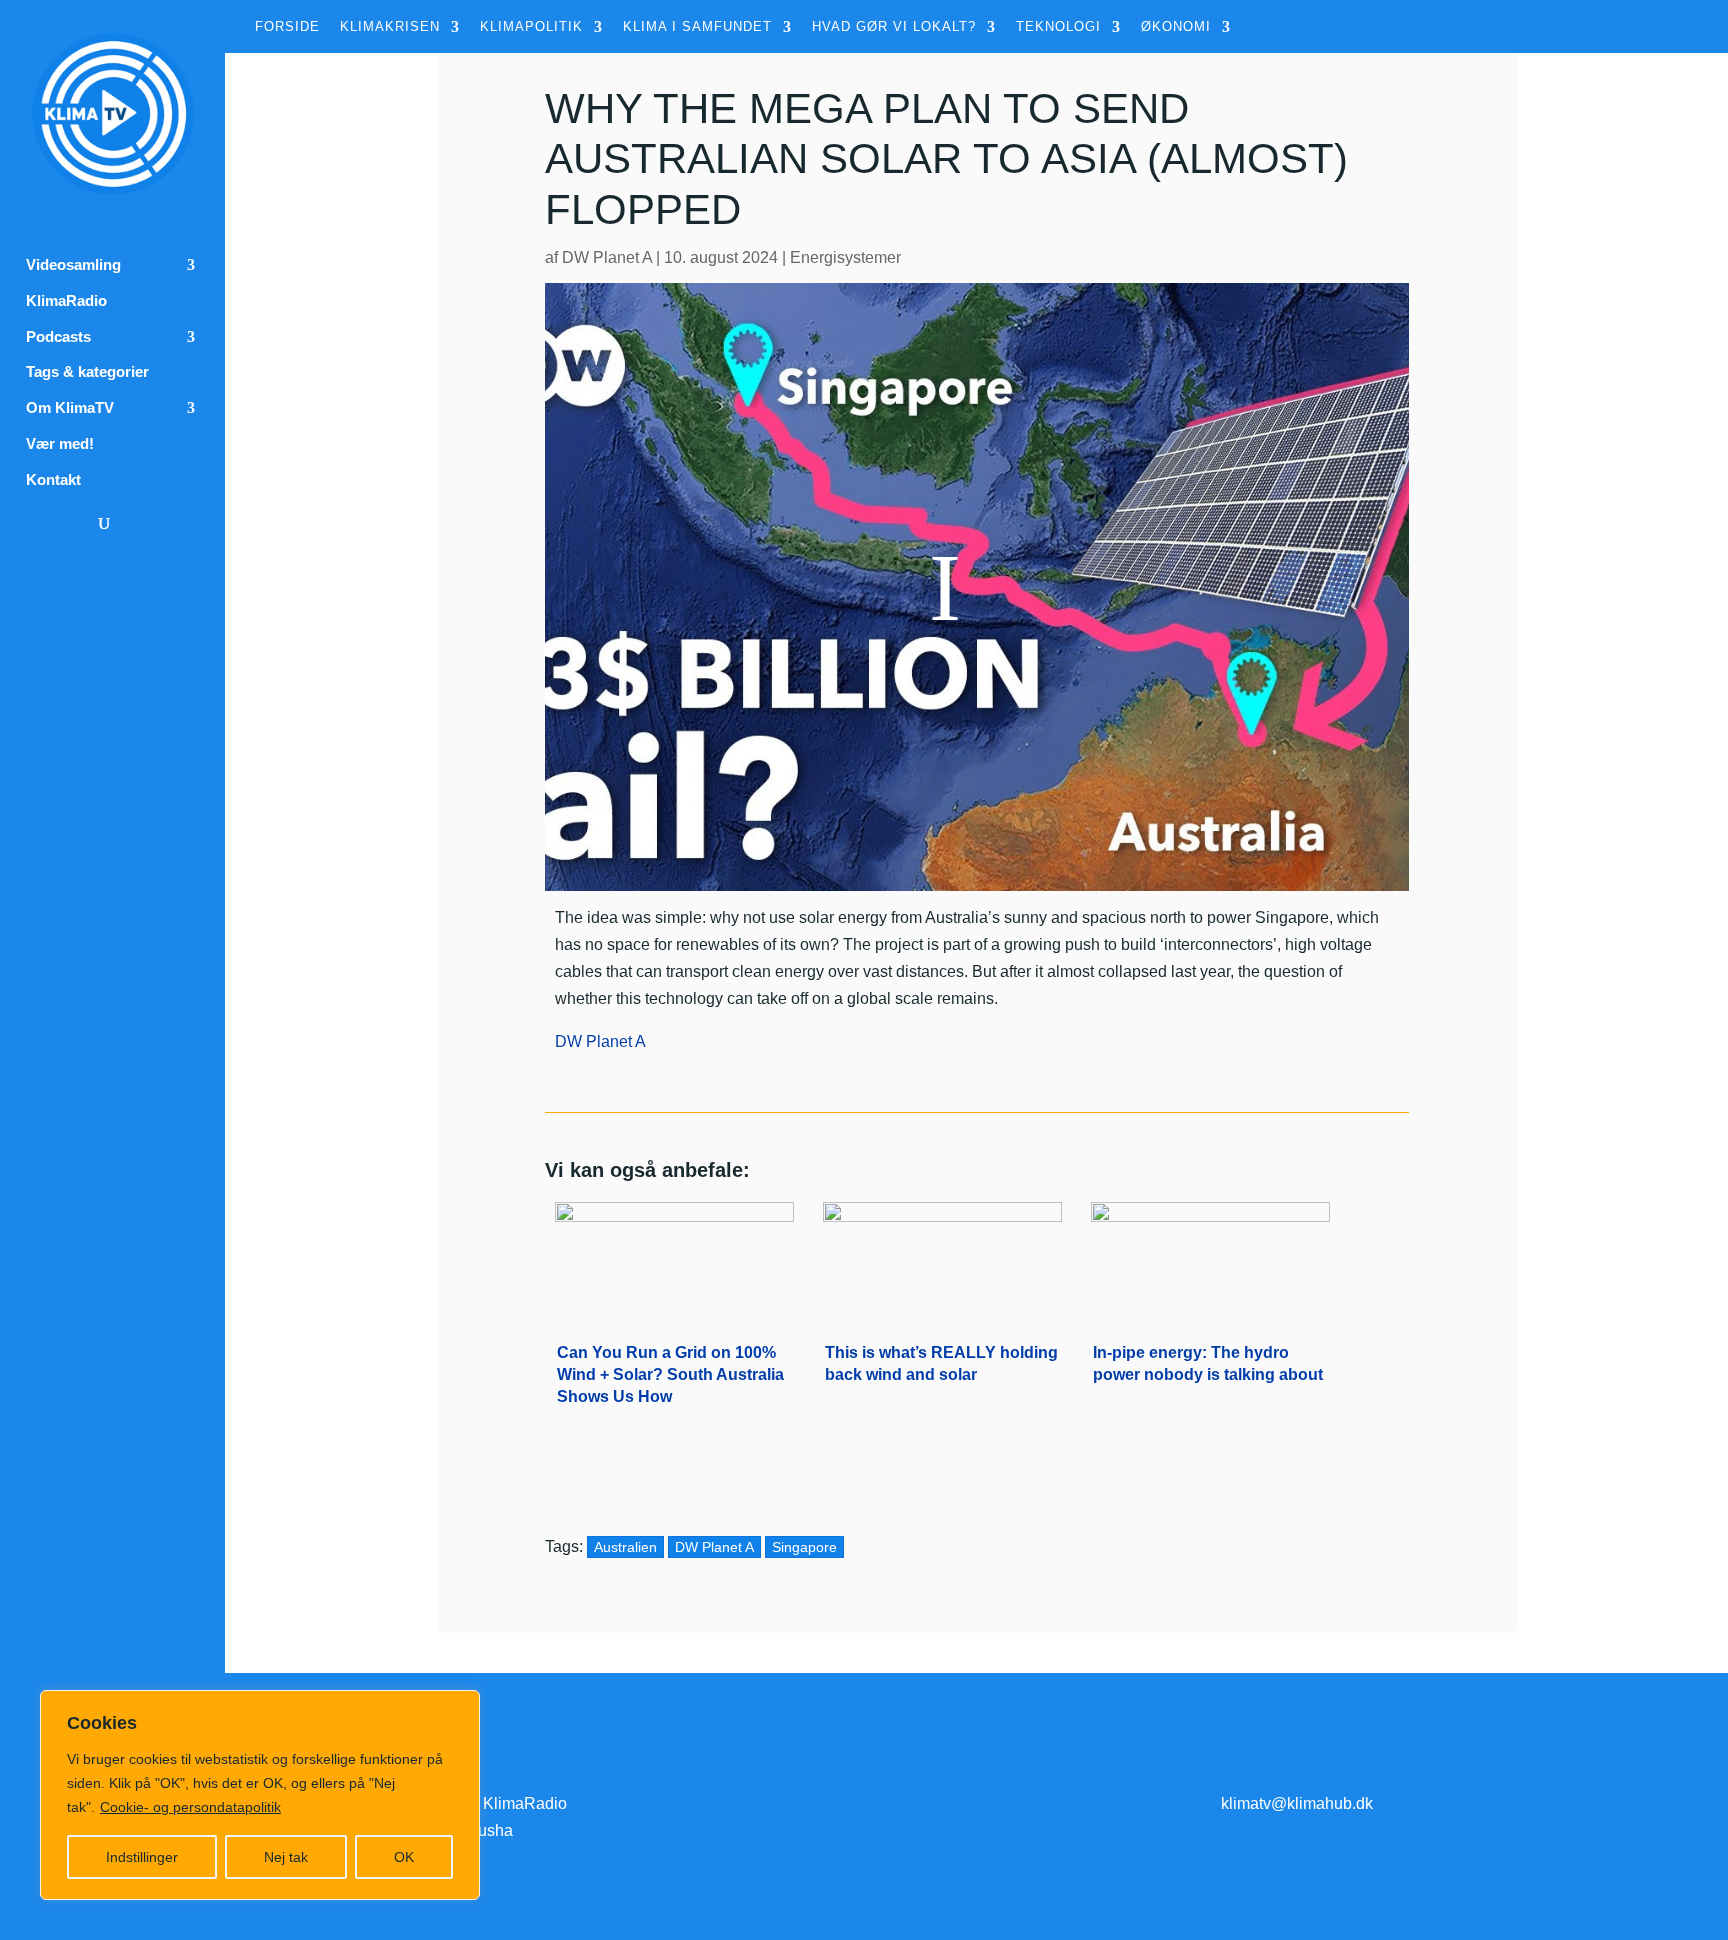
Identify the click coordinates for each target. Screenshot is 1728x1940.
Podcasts (58, 337)
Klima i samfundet (697, 27)
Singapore (804, 1547)
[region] (260, 1795)
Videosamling (73, 265)
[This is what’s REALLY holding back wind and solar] (942, 1257)
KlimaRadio (66, 301)
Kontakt (53, 480)
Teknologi (1058, 27)
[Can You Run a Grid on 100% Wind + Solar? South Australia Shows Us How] (674, 1257)
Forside (287, 27)
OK (404, 1857)
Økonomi (1176, 27)
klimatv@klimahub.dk (1297, 1803)
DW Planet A (607, 257)
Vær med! (60, 444)
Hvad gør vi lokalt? (894, 27)
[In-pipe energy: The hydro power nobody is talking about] (1210, 1257)
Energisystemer (845, 257)
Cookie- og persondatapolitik (190, 1807)
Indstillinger (142, 1857)
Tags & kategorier (87, 372)
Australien (625, 1547)
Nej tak (286, 1857)
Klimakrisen (390, 27)
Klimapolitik (531, 27)
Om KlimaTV (70, 408)
